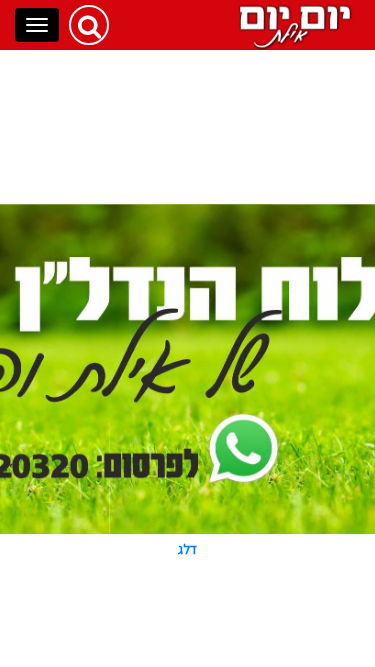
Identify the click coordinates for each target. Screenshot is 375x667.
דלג (187, 549)
